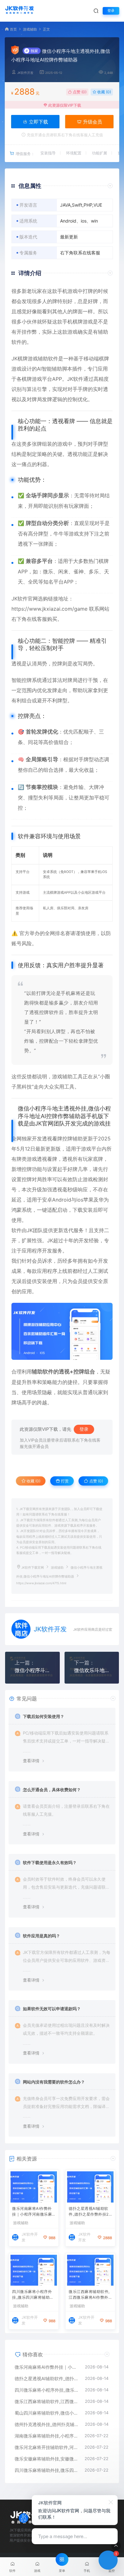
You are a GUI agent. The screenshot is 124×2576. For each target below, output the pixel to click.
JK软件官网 (25, 599)
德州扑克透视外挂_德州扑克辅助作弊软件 (47, 2424)
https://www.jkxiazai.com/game (49, 609)
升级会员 (92, 122)
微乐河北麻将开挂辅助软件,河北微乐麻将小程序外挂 (46, 2447)
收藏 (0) (104, 92)
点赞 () (79, 92)
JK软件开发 (25, 73)
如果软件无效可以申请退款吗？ (52, 2009)
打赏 (64, 1481)
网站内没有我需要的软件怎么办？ (54, 2082)
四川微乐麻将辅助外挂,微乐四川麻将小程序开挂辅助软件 (46, 2470)
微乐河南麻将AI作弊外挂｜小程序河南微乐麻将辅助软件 (32, 2212)
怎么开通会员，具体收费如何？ (52, 1790)
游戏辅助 (30, 29)
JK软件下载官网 (33, 1568)
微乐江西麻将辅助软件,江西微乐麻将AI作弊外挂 (89, 2295)
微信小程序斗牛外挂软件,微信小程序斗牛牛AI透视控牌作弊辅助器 (32, 1670)
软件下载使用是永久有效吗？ (50, 1863)
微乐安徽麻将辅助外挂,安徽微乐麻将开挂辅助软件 (46, 2459)
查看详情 (31, 1761)
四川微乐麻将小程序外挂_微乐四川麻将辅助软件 (33, 2295)
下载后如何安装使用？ (44, 1716)
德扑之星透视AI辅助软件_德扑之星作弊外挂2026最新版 (90, 2212)
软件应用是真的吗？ (41, 1936)
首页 (13, 29)
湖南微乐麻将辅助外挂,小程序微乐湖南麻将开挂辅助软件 (46, 2436)
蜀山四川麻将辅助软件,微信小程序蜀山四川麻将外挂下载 (47, 2413)
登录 (111, 11)
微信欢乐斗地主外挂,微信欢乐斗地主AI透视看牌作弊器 (92, 1670)
